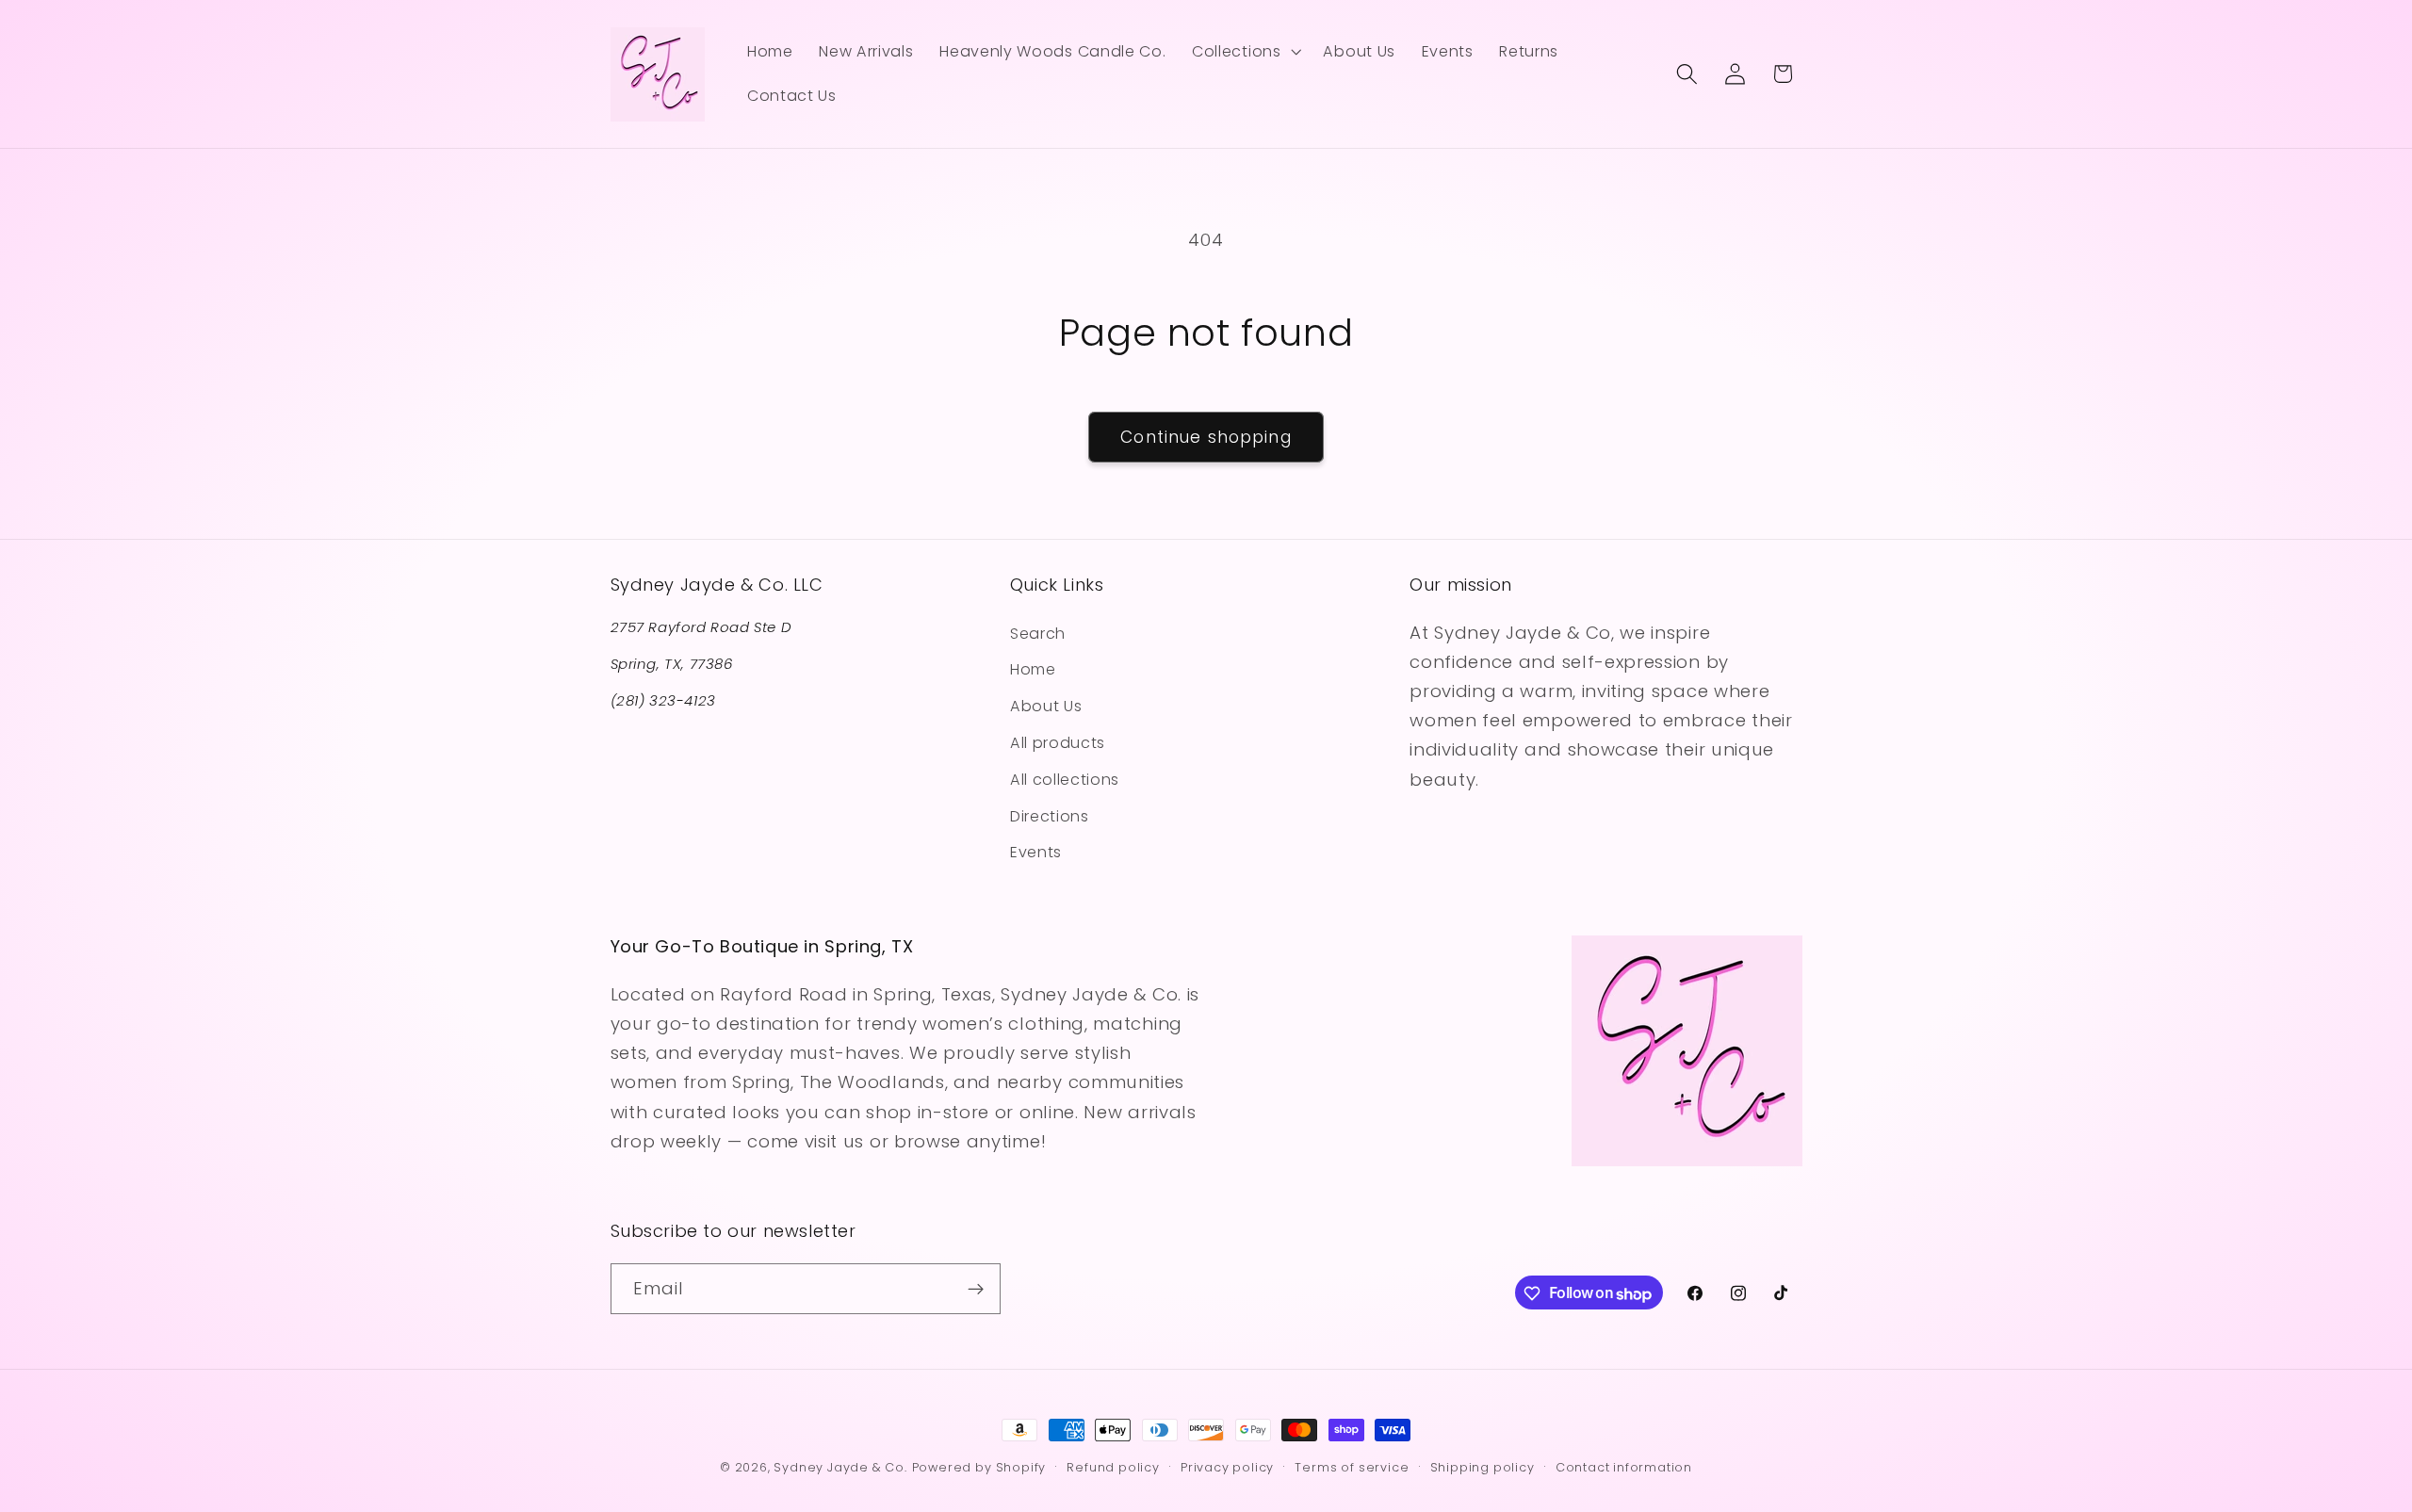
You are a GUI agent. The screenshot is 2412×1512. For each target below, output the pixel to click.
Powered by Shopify (979, 1467)
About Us (1046, 706)
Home (1033, 669)
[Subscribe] (976, 1290)
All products (1058, 742)
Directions (1050, 815)
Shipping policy (1483, 1467)
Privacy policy (1227, 1467)
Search (1038, 633)
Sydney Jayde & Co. (840, 1467)
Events (1036, 852)
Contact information (1624, 1467)
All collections (1065, 779)
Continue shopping (1206, 437)
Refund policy (1113, 1467)
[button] (1244, 52)
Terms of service (1352, 1467)
